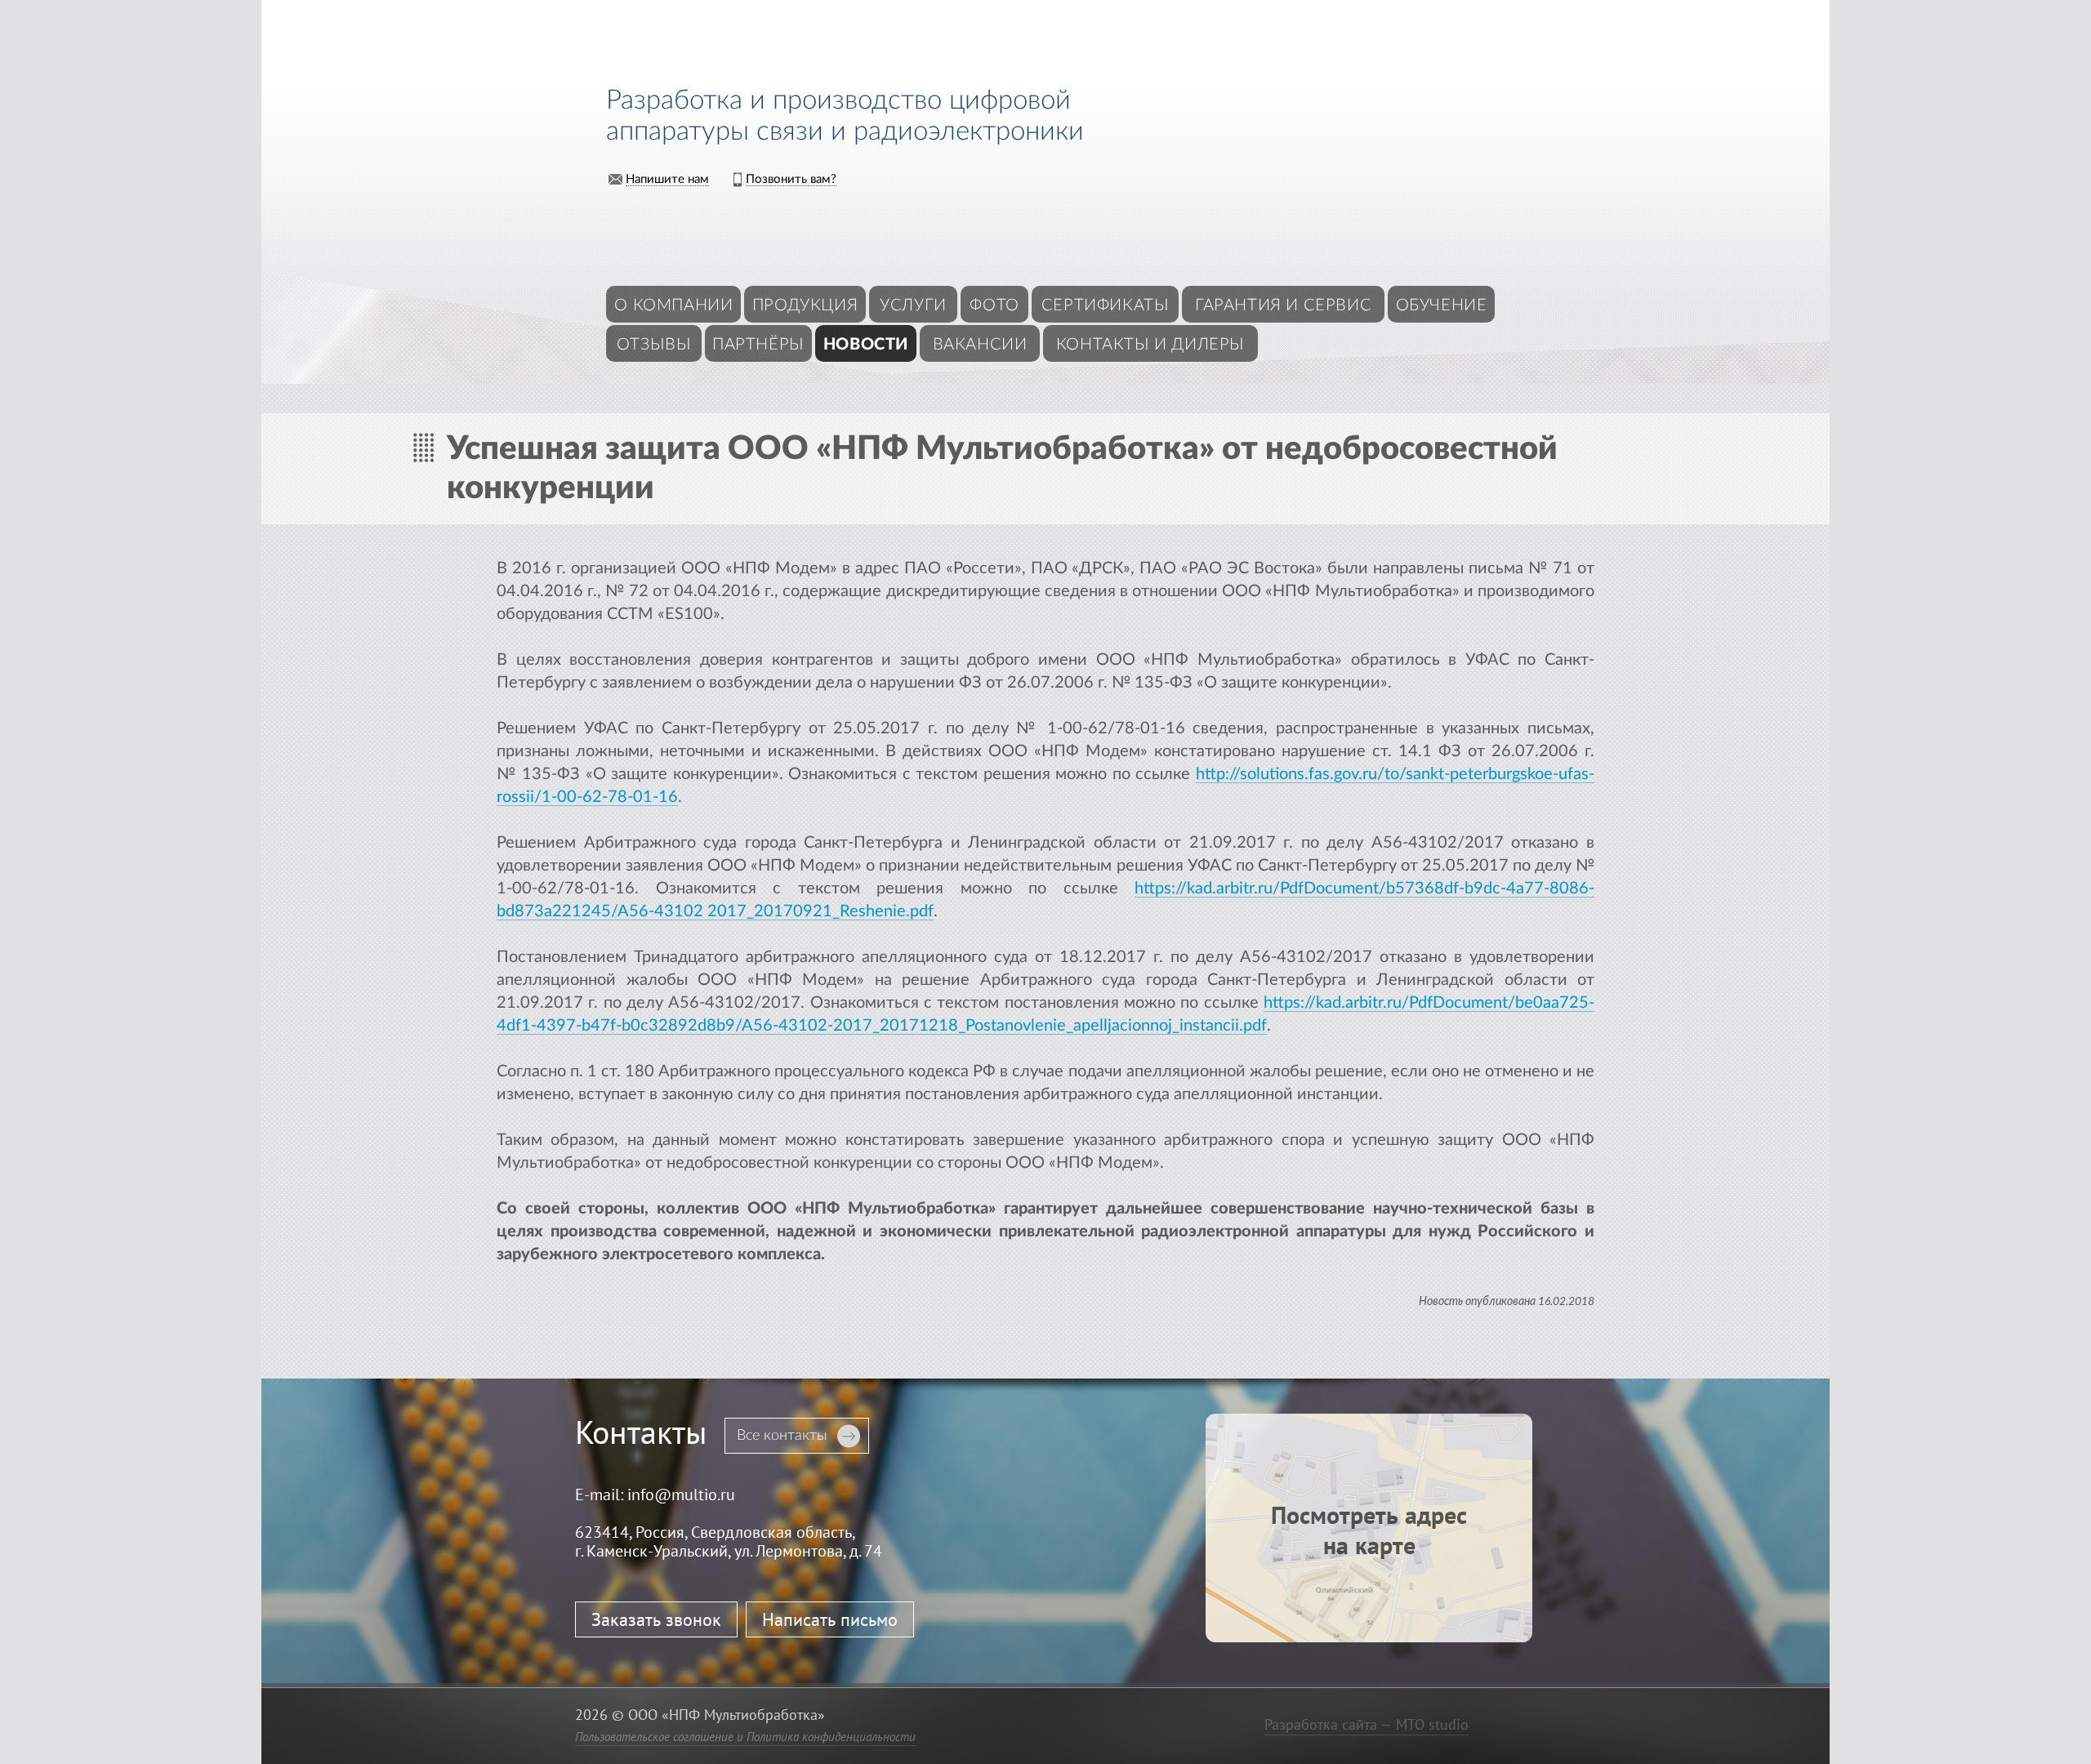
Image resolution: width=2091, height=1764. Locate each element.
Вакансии (980, 345)
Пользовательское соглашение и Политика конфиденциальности (745, 1737)
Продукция (805, 305)
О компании (673, 305)
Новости (866, 345)
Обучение (1442, 305)
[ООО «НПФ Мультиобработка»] (736, 50)
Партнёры (758, 345)
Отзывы (654, 345)
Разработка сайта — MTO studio (1367, 1724)
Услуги (913, 305)
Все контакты (782, 1436)
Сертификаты (1106, 305)
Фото (994, 305)
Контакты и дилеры (1150, 345)
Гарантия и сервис (1283, 305)
